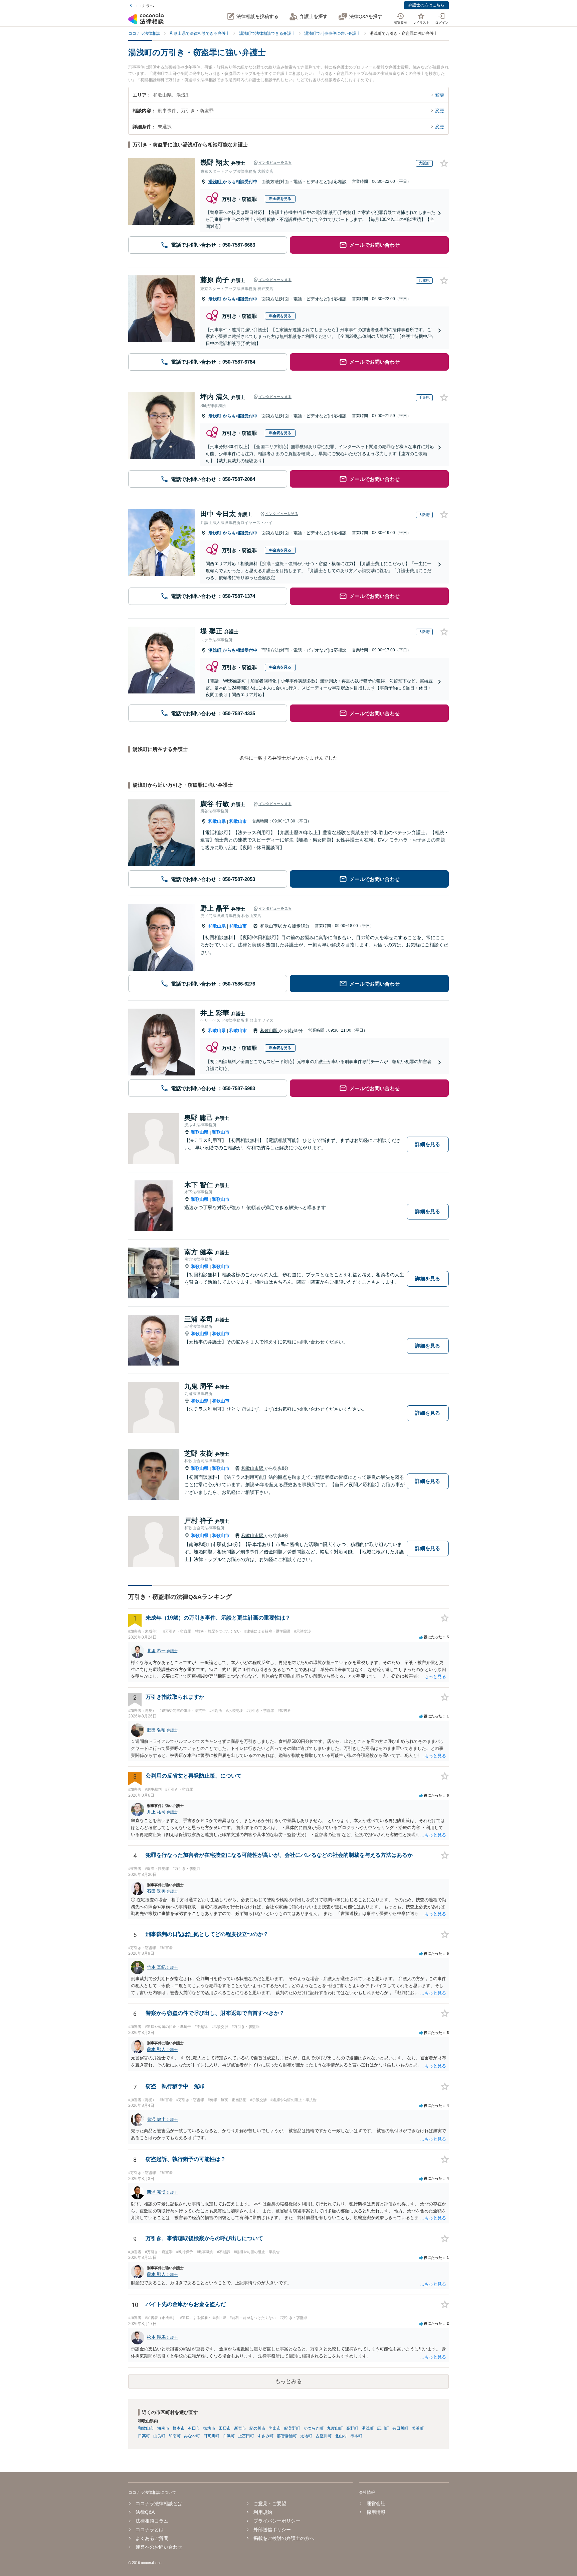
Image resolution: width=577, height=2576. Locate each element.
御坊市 (209, 2428)
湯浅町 (216, 182)
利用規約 (263, 2512)
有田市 (194, 2428)
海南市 (163, 2428)
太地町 (306, 2436)
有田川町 (400, 2428)
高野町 (352, 2428)
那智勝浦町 (287, 2436)
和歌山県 (217, 821)
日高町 (144, 2436)
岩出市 (275, 2428)
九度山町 (335, 2428)
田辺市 (225, 2428)
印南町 (175, 2436)
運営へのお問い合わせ (159, 2547)
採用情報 (376, 2512)
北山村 (341, 2436)
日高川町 (211, 2436)
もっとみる (288, 2381)
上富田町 (246, 2436)
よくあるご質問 (152, 2538)
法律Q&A (145, 2512)
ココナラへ (144, 6)
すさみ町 (265, 2436)
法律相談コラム (152, 2521)
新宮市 (240, 2428)
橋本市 (179, 2428)
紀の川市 (257, 2428)
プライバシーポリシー (277, 2521)
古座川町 (324, 2436)
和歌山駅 (269, 1031)
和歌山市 (238, 821)
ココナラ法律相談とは (159, 2503)
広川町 (383, 2428)
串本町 (356, 2436)
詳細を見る (428, 1144)
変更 (440, 95)
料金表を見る (280, 199)
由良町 (159, 2436)
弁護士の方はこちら (426, 5)
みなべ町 (192, 2436)
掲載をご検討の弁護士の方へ (284, 2538)
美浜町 (418, 2428)
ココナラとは (150, 2530)
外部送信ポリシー (272, 2530)
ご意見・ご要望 (270, 2503)
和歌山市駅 (272, 926)
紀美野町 (292, 2428)
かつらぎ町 (314, 2428)
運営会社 (376, 2503)
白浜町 (229, 2436)
